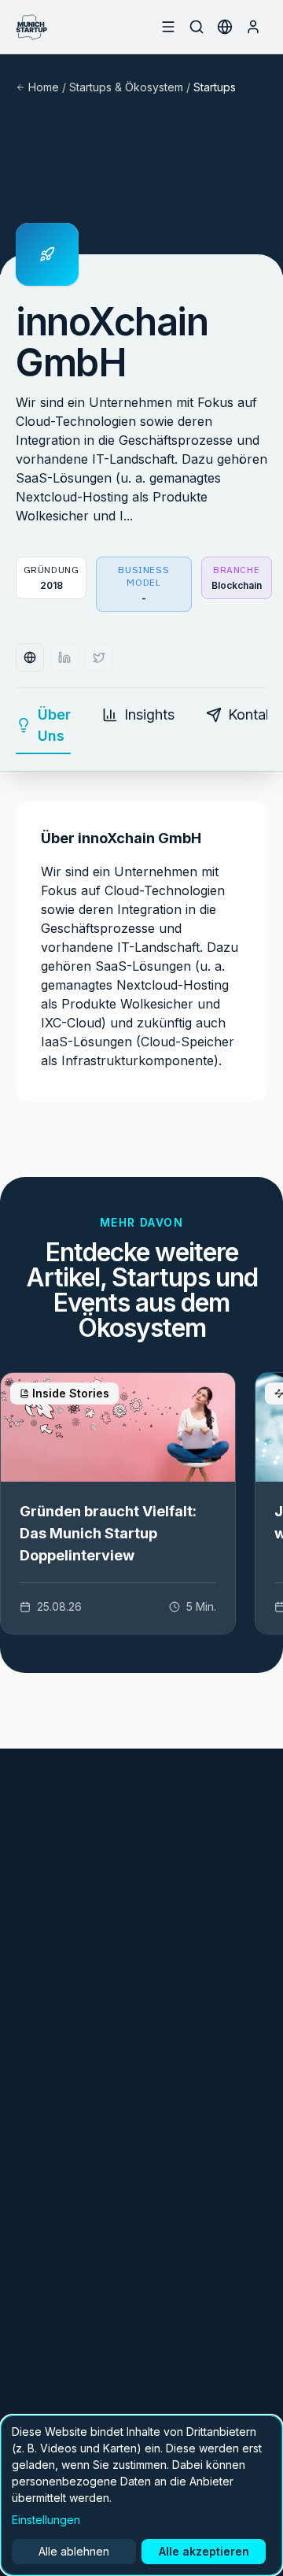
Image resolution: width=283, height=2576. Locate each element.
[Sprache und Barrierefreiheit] (225, 27)
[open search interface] (197, 27)
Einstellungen (46, 2520)
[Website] (30, 657)
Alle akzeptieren (204, 2551)
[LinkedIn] (64, 657)
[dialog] (141, 2495)
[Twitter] (99, 657)
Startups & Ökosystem (126, 87)
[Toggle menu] (168, 27)
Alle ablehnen (74, 2551)
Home (44, 87)
